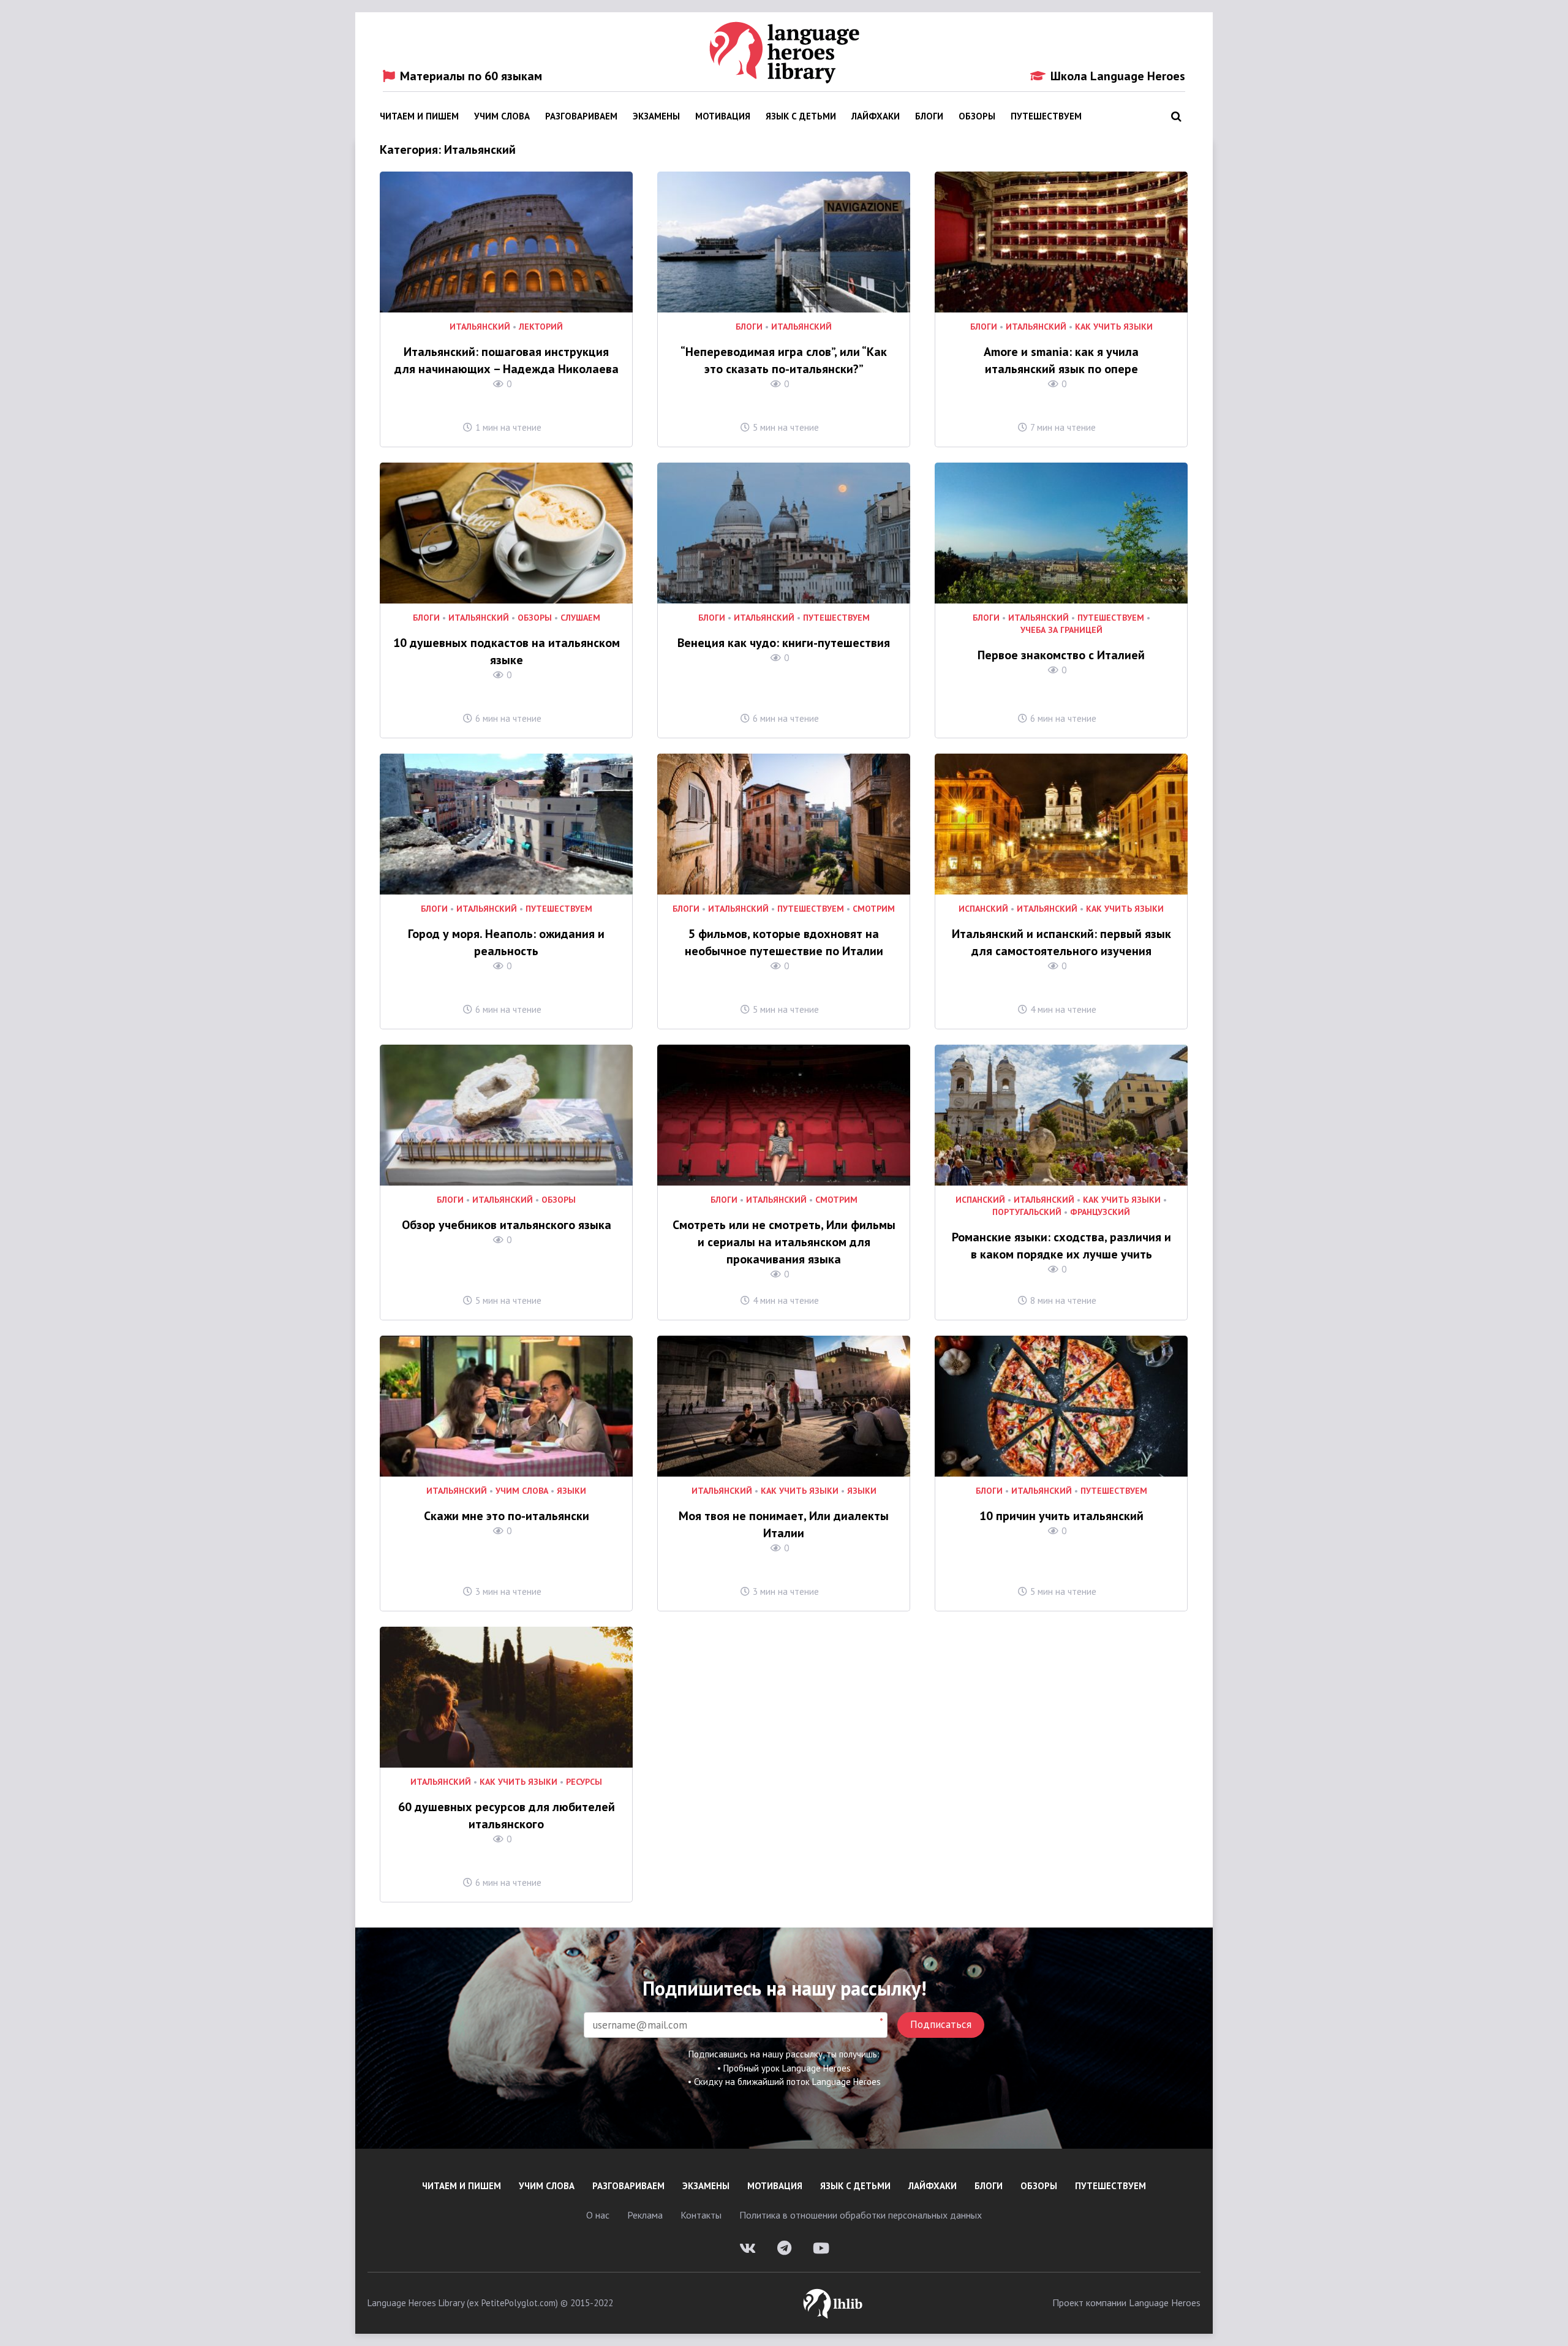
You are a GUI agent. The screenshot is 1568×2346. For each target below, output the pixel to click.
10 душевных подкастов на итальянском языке (507, 651)
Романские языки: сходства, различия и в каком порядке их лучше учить (1061, 1246)
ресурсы (584, 1782)
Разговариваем (581, 116)
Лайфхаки (876, 116)
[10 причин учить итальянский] (1061, 1406)
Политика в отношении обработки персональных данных (861, 2215)
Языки (571, 1491)
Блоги (929, 116)
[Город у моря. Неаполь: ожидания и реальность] (506, 824)
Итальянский (480, 327)
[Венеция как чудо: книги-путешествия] (784, 533)
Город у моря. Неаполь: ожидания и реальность (506, 942)
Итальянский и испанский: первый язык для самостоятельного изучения (1061, 942)
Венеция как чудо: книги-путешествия (784, 643)
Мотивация (723, 116)
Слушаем (580, 618)
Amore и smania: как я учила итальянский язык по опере (1061, 360)
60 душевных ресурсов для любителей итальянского (507, 1815)
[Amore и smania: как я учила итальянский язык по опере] (1061, 242)
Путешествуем (1046, 116)
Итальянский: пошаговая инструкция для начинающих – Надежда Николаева (507, 360)
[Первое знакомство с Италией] (1061, 533)
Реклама (645, 2215)
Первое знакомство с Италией (1061, 655)
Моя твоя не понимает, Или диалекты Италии (784, 1524)
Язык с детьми (801, 116)
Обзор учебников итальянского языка (507, 1225)
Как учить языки (1114, 327)
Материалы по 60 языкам (471, 76)
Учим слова (502, 116)
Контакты (701, 2215)
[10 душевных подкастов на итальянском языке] (506, 533)
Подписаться (941, 2024)
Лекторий (541, 327)
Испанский (983, 909)
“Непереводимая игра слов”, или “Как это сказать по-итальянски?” (784, 360)
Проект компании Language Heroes (1126, 2302)
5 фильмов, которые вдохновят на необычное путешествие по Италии (784, 942)
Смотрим (874, 909)
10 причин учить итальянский (1061, 1516)
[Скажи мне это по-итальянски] (506, 1406)
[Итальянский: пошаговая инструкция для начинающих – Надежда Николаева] (506, 242)
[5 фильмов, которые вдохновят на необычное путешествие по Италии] (784, 824)
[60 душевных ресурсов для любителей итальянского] (506, 1697)
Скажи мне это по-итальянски (507, 1516)
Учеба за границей (1061, 630)
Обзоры (977, 116)
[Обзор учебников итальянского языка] (506, 1115)
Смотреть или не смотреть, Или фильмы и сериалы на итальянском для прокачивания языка (784, 1242)
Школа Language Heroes (1118, 76)
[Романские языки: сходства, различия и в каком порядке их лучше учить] (1061, 1115)
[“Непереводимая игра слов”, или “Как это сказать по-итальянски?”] (784, 242)
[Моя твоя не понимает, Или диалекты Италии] (784, 1406)
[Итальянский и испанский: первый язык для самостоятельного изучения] (1061, 824)
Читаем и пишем (419, 116)
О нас (598, 2215)
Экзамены (656, 116)
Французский (1100, 1212)
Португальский (1027, 1212)
